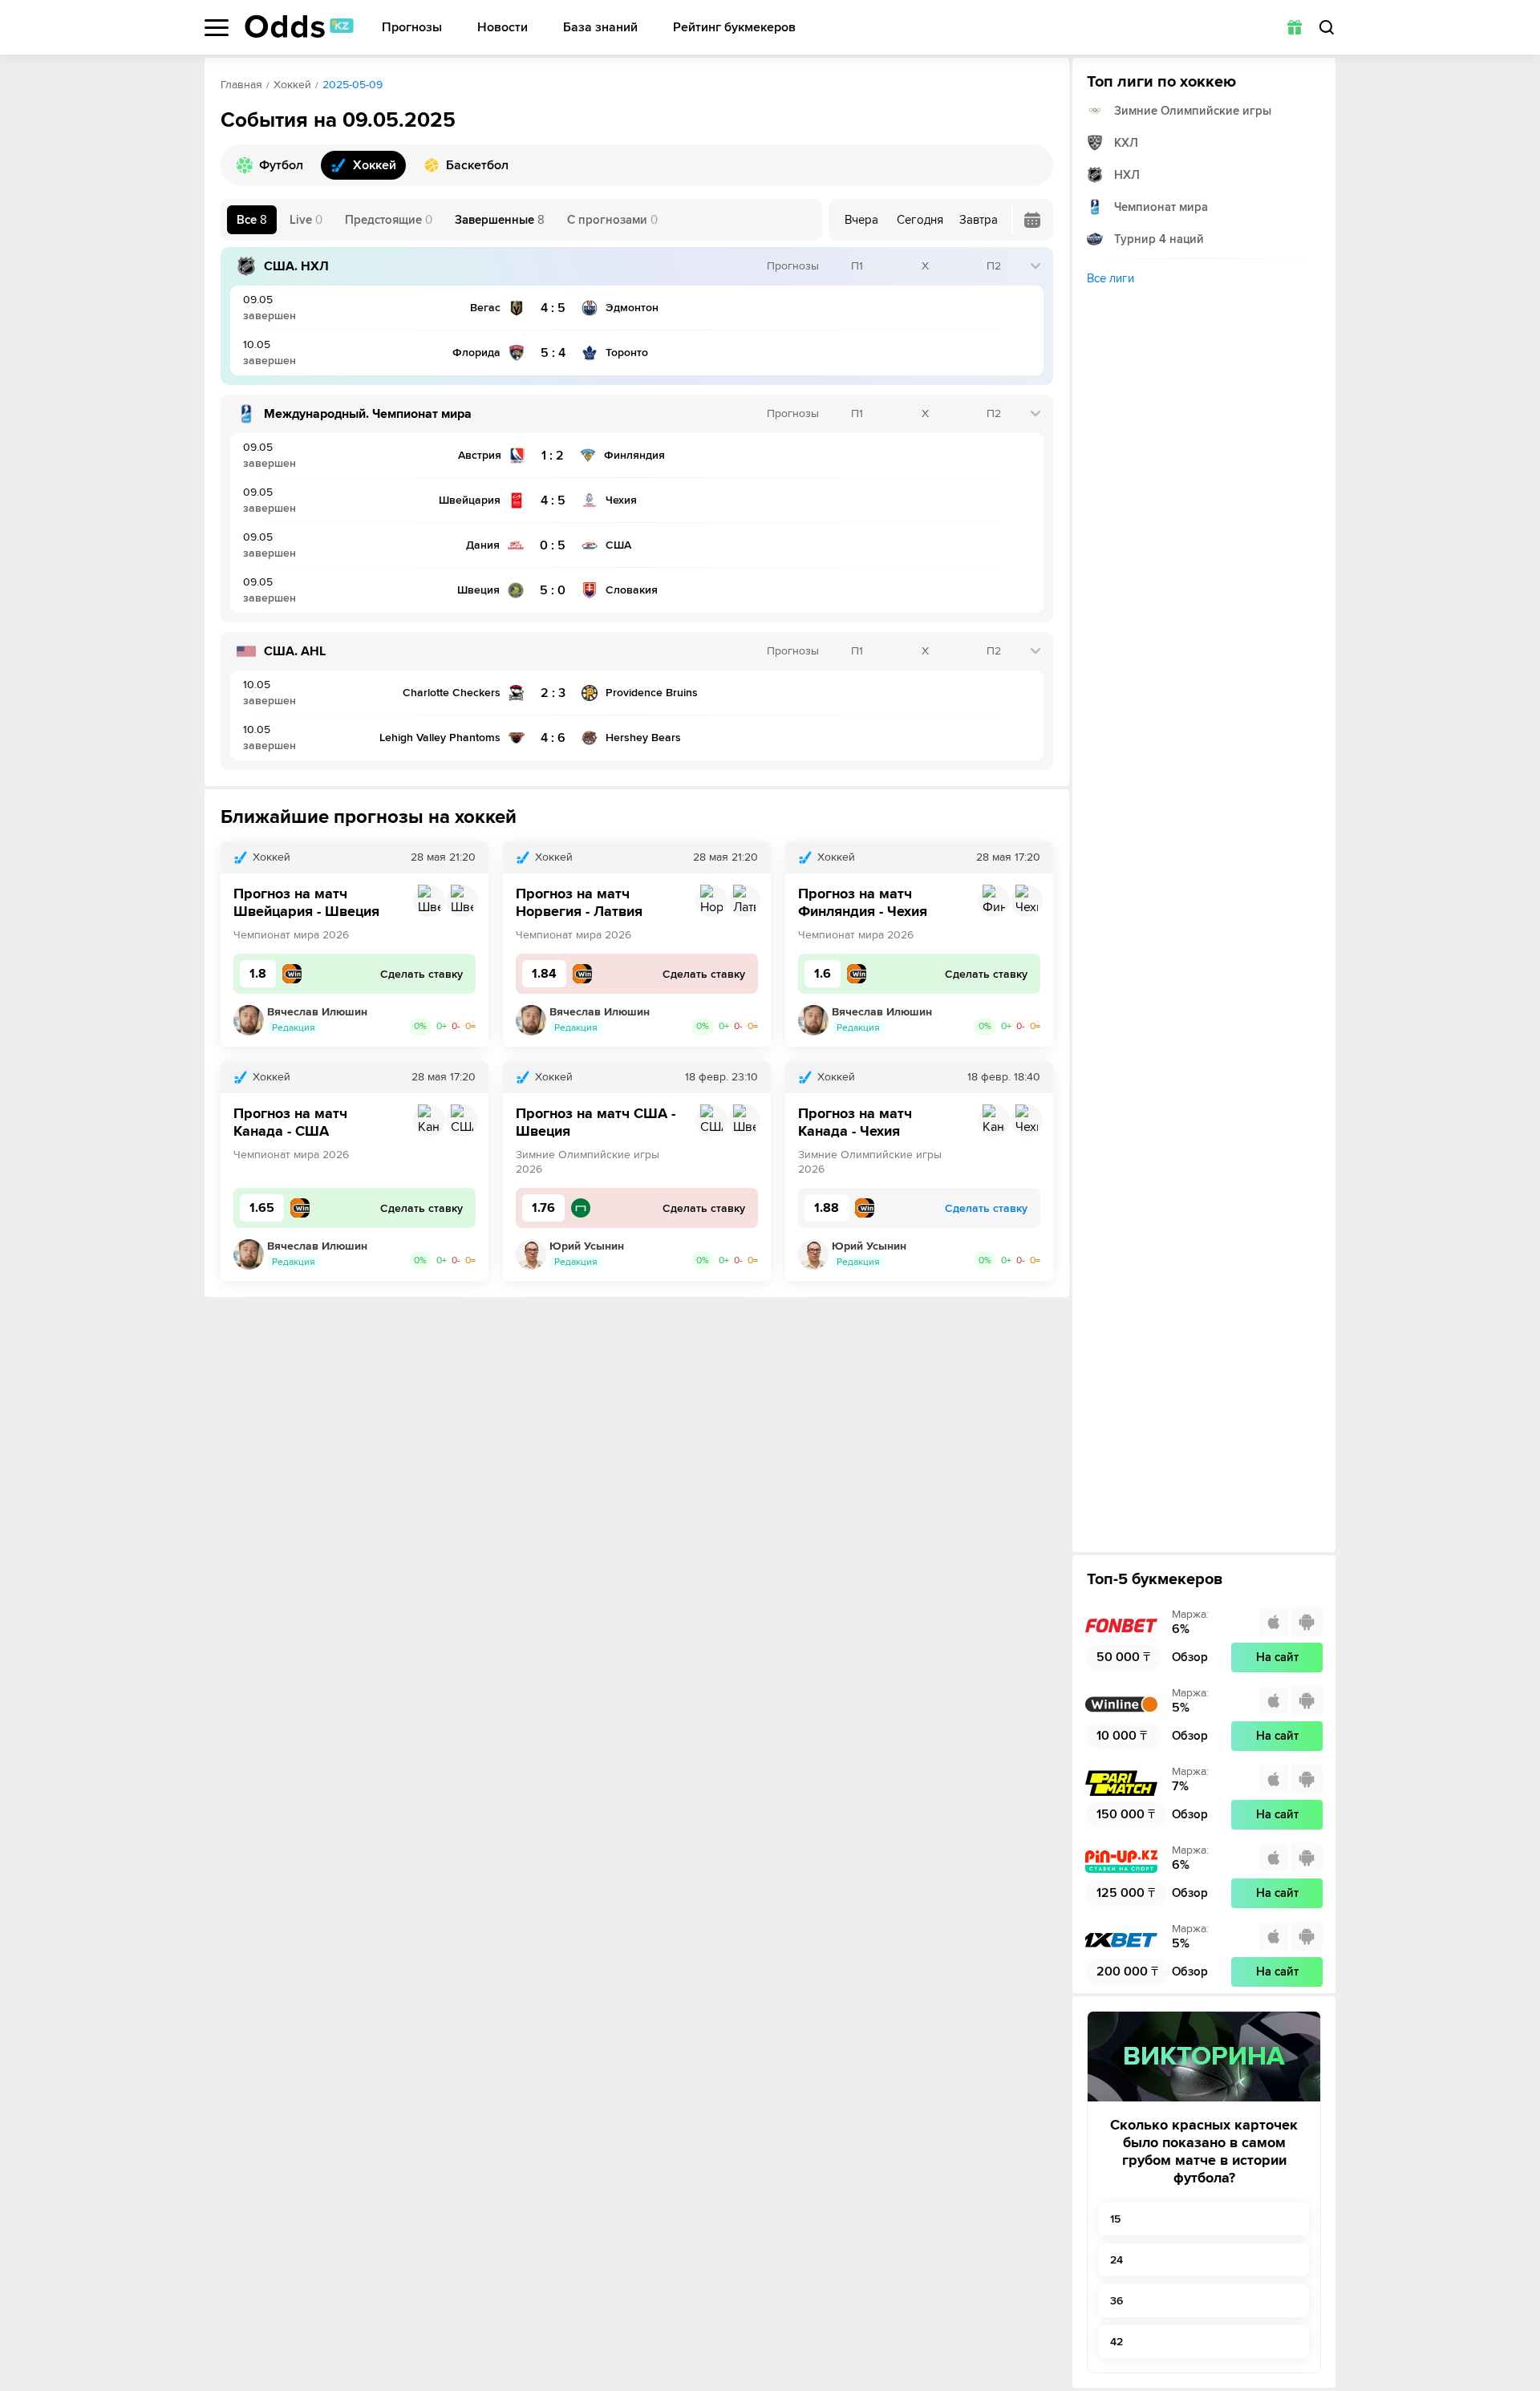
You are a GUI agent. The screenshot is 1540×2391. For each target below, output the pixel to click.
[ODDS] (299, 26)
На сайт (1277, 1657)
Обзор (1190, 1657)
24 (1116, 2260)
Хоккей (292, 85)
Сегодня (920, 220)
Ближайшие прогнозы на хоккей (369, 817)
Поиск (1327, 27)
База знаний (600, 28)
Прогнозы (412, 28)
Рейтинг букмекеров (734, 28)
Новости (503, 28)
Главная (241, 85)
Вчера (861, 220)
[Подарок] (1295, 27)
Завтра (979, 220)
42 (1116, 2342)
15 (1115, 2219)
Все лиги (1110, 278)
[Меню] (217, 28)
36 (1116, 2301)
